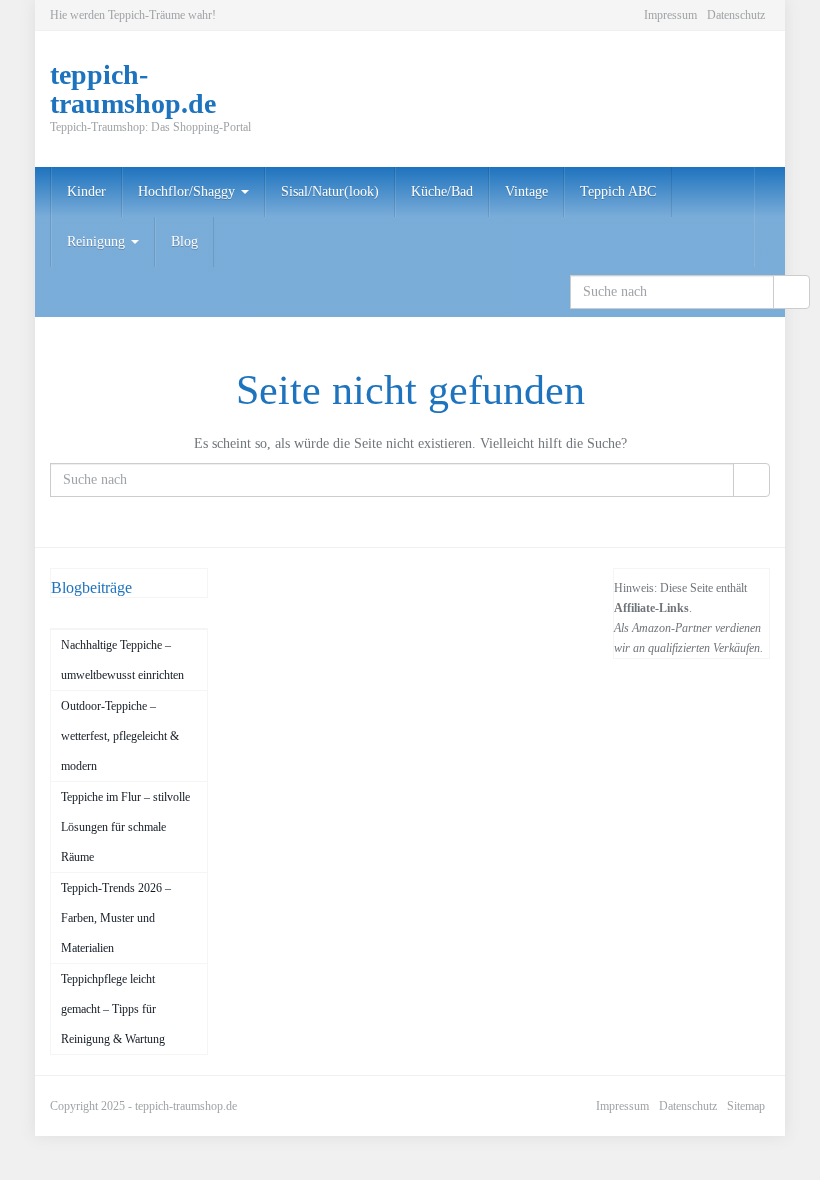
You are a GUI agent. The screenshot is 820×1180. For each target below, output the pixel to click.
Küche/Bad (442, 191)
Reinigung (98, 241)
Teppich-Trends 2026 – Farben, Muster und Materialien (116, 918)
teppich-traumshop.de (186, 1106)
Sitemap (746, 1106)
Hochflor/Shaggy (188, 191)
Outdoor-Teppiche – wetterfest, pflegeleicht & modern (120, 736)
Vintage (526, 191)
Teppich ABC (618, 191)
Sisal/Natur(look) (330, 191)
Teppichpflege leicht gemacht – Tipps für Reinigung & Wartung (113, 1009)
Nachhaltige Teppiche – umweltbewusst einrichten (122, 660)
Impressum (670, 15)
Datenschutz (736, 15)
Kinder (86, 191)
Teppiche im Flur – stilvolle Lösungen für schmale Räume (125, 827)
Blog (184, 241)
